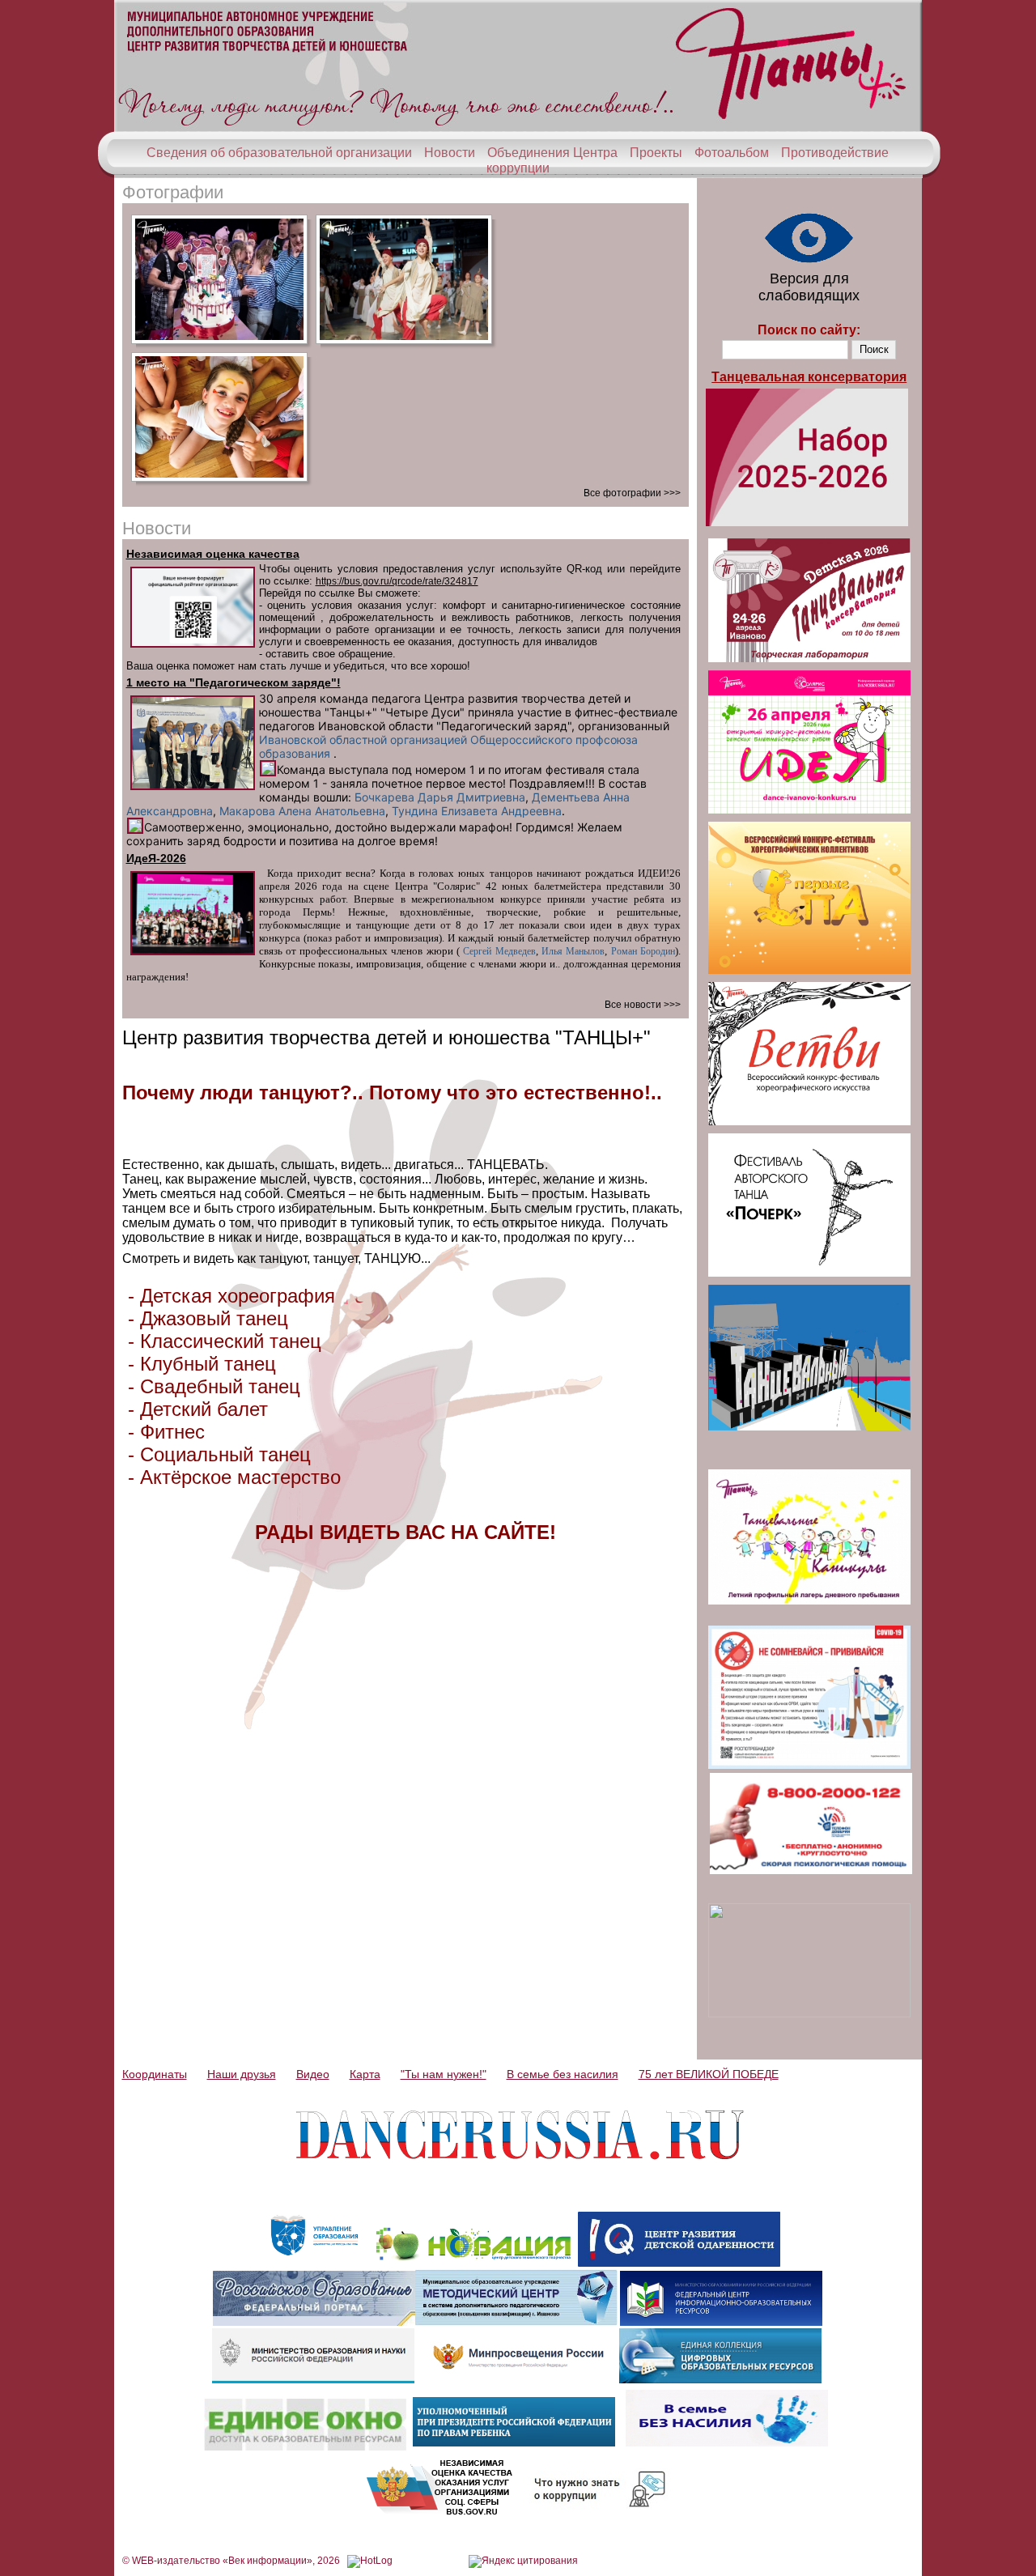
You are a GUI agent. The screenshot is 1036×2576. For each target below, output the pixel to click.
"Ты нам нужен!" (444, 2074)
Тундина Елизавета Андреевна (477, 811)
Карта (365, 2074)
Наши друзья (242, 2074)
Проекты (656, 153)
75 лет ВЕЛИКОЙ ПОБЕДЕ (709, 2074)
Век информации (267, 2561)
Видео (313, 2074)
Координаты (155, 2074)
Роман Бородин (643, 951)
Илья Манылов (573, 951)
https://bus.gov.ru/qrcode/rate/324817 (397, 581)
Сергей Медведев (499, 951)
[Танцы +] (518, 128)
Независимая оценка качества (213, 554)
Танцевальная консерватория (809, 377)
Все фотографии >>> (632, 493)
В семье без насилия (563, 2074)
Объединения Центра (552, 153)
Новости (450, 153)
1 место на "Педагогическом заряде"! (234, 682)
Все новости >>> (643, 1005)
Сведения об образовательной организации (279, 153)
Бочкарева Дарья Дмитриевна (440, 797)
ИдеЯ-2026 (156, 858)
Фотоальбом (732, 153)
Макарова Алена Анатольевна (302, 811)
